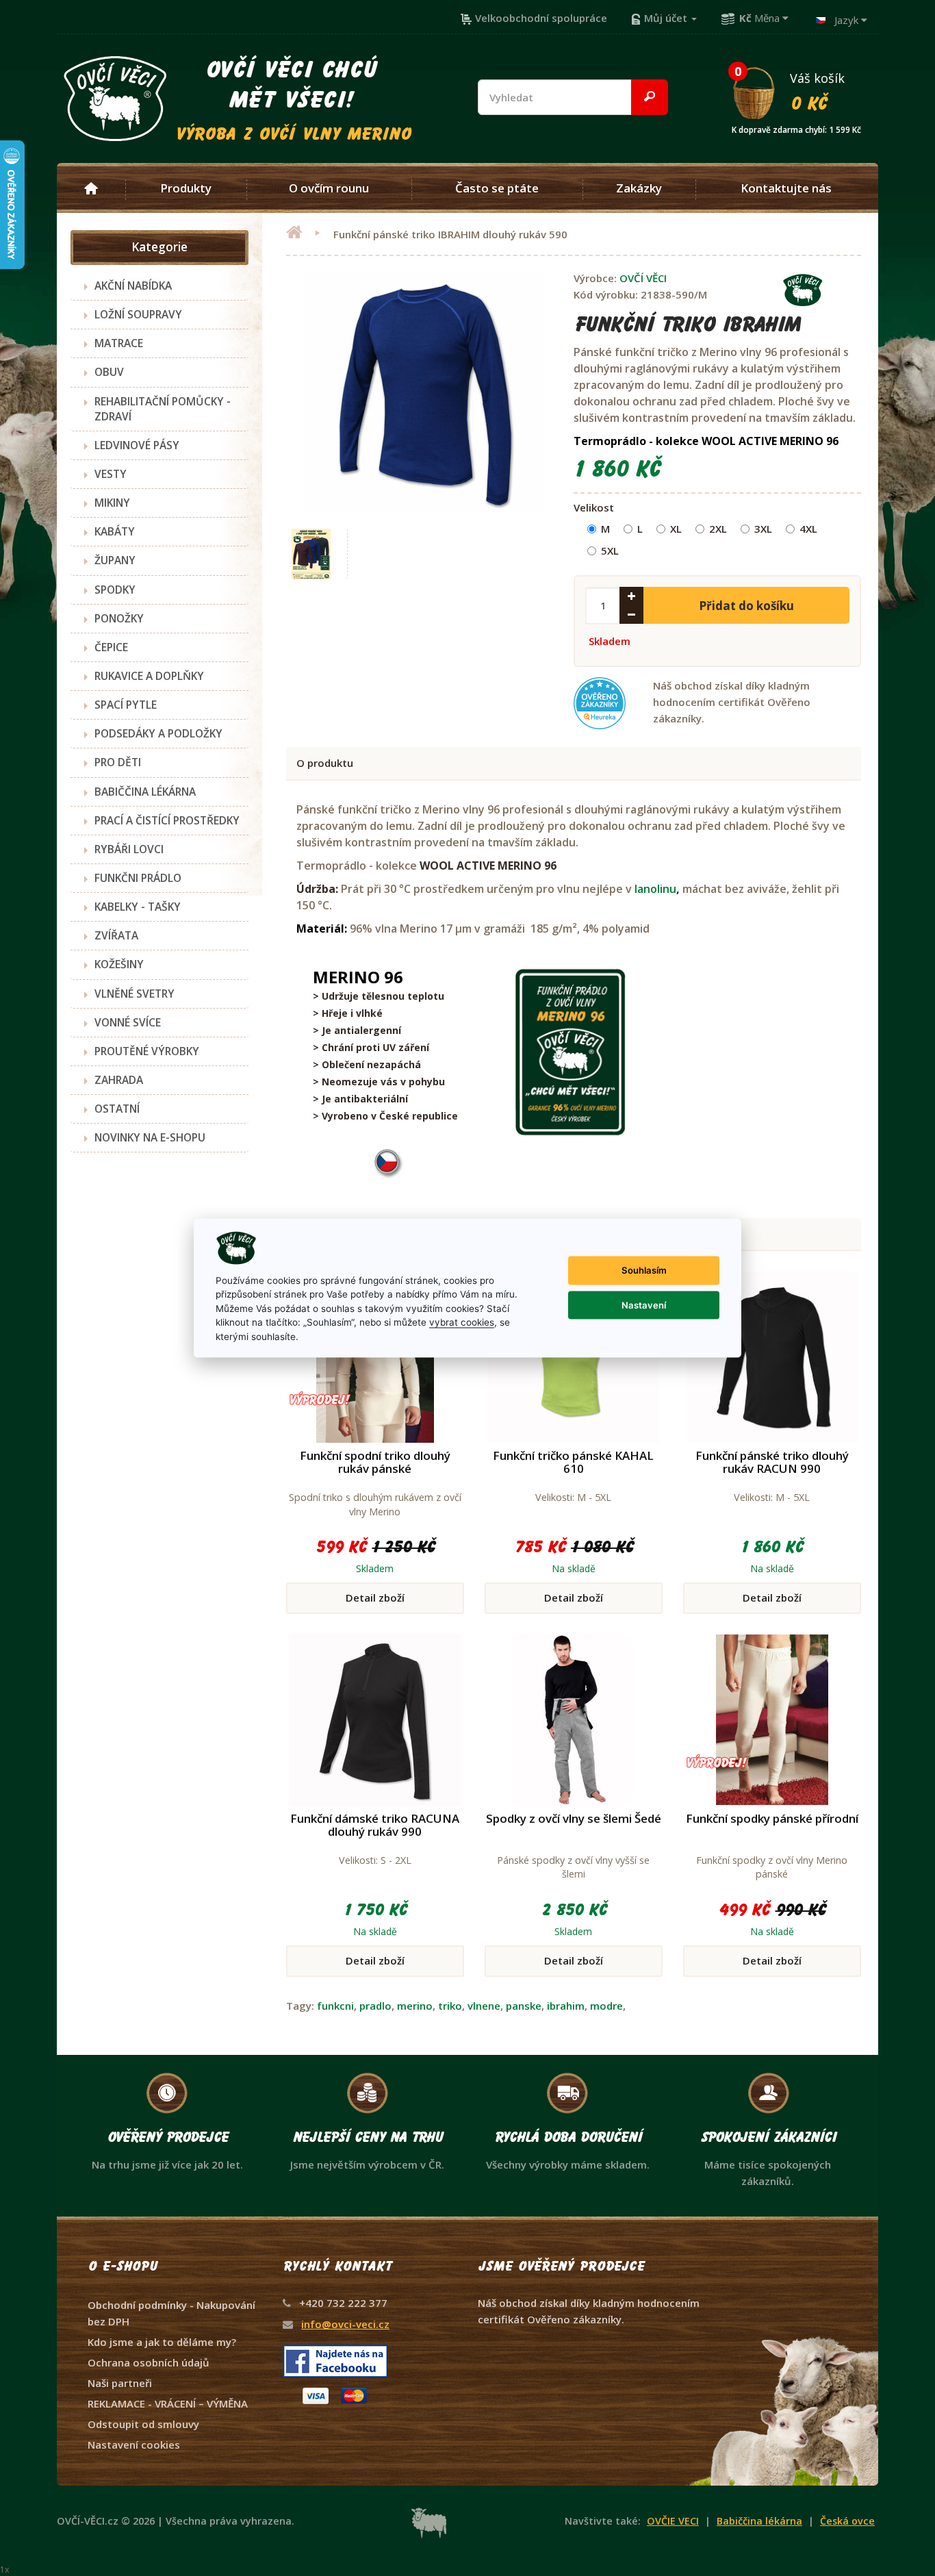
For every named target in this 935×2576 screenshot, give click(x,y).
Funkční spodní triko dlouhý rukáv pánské (375, 1462)
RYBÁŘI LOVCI (129, 849)
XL (676, 529)
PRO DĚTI (118, 762)
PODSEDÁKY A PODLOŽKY (158, 733)
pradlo (375, 2006)
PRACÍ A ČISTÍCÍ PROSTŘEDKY (167, 820)
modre (606, 2006)
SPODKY (115, 590)
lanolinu (655, 889)
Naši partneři (120, 2383)
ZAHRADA (119, 1080)
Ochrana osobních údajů (149, 2362)
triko (450, 2006)
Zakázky (639, 188)
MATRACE (119, 343)
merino (415, 2006)
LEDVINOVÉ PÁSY (137, 445)
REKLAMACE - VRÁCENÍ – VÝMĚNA (168, 2403)
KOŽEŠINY (119, 964)
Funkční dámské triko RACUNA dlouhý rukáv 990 (375, 1825)
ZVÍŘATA (116, 935)
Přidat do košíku (746, 606)
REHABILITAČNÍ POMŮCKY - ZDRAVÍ (163, 409)
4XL (808, 529)
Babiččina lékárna (759, 2521)
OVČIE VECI (673, 2521)
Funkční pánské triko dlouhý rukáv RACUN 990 (772, 1462)
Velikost (594, 507)
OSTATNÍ (117, 1109)
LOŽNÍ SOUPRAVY (138, 314)
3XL (763, 529)
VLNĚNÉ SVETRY (135, 994)
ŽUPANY (115, 560)
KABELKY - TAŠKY (138, 907)
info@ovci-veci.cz (345, 2324)
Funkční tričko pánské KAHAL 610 (573, 1462)
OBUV (109, 372)
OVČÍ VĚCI (643, 278)
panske (524, 2006)
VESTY (111, 474)
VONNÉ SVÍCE (128, 1022)
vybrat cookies (462, 1322)
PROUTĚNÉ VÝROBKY (147, 1051)
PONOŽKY (119, 618)
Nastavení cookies (134, 2445)
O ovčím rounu (329, 188)
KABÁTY (115, 531)
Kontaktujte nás (786, 188)
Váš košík (796, 91)
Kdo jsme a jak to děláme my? (162, 2342)
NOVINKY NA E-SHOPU (150, 1137)
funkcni (335, 2006)
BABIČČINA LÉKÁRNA (145, 792)
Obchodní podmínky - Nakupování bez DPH (171, 2313)
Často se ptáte (497, 188)
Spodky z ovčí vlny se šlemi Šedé (574, 1818)
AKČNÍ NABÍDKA (133, 286)
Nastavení (644, 1304)
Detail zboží (375, 1598)
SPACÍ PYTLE (126, 705)
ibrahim (566, 2006)
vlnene (484, 2006)
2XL (718, 529)
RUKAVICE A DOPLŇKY (149, 676)
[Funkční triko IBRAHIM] (312, 554)
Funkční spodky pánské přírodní (772, 1818)
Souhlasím (644, 1270)
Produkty (186, 188)
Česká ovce (847, 2521)
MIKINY (112, 503)
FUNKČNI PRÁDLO (138, 878)
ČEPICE (111, 647)
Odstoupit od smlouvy (143, 2424)
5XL (610, 551)
